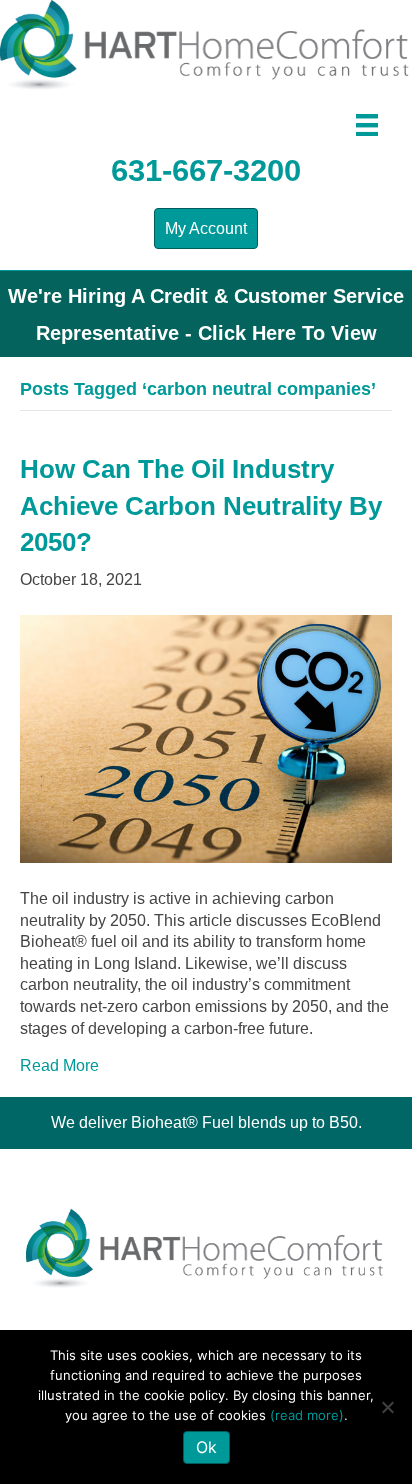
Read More (59, 1065)
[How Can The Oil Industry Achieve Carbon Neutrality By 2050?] (206, 737)
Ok (206, 1447)
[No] (387, 1407)
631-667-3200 (206, 170)
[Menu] (367, 125)
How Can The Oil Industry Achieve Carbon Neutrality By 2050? (201, 505)
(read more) (307, 1415)
